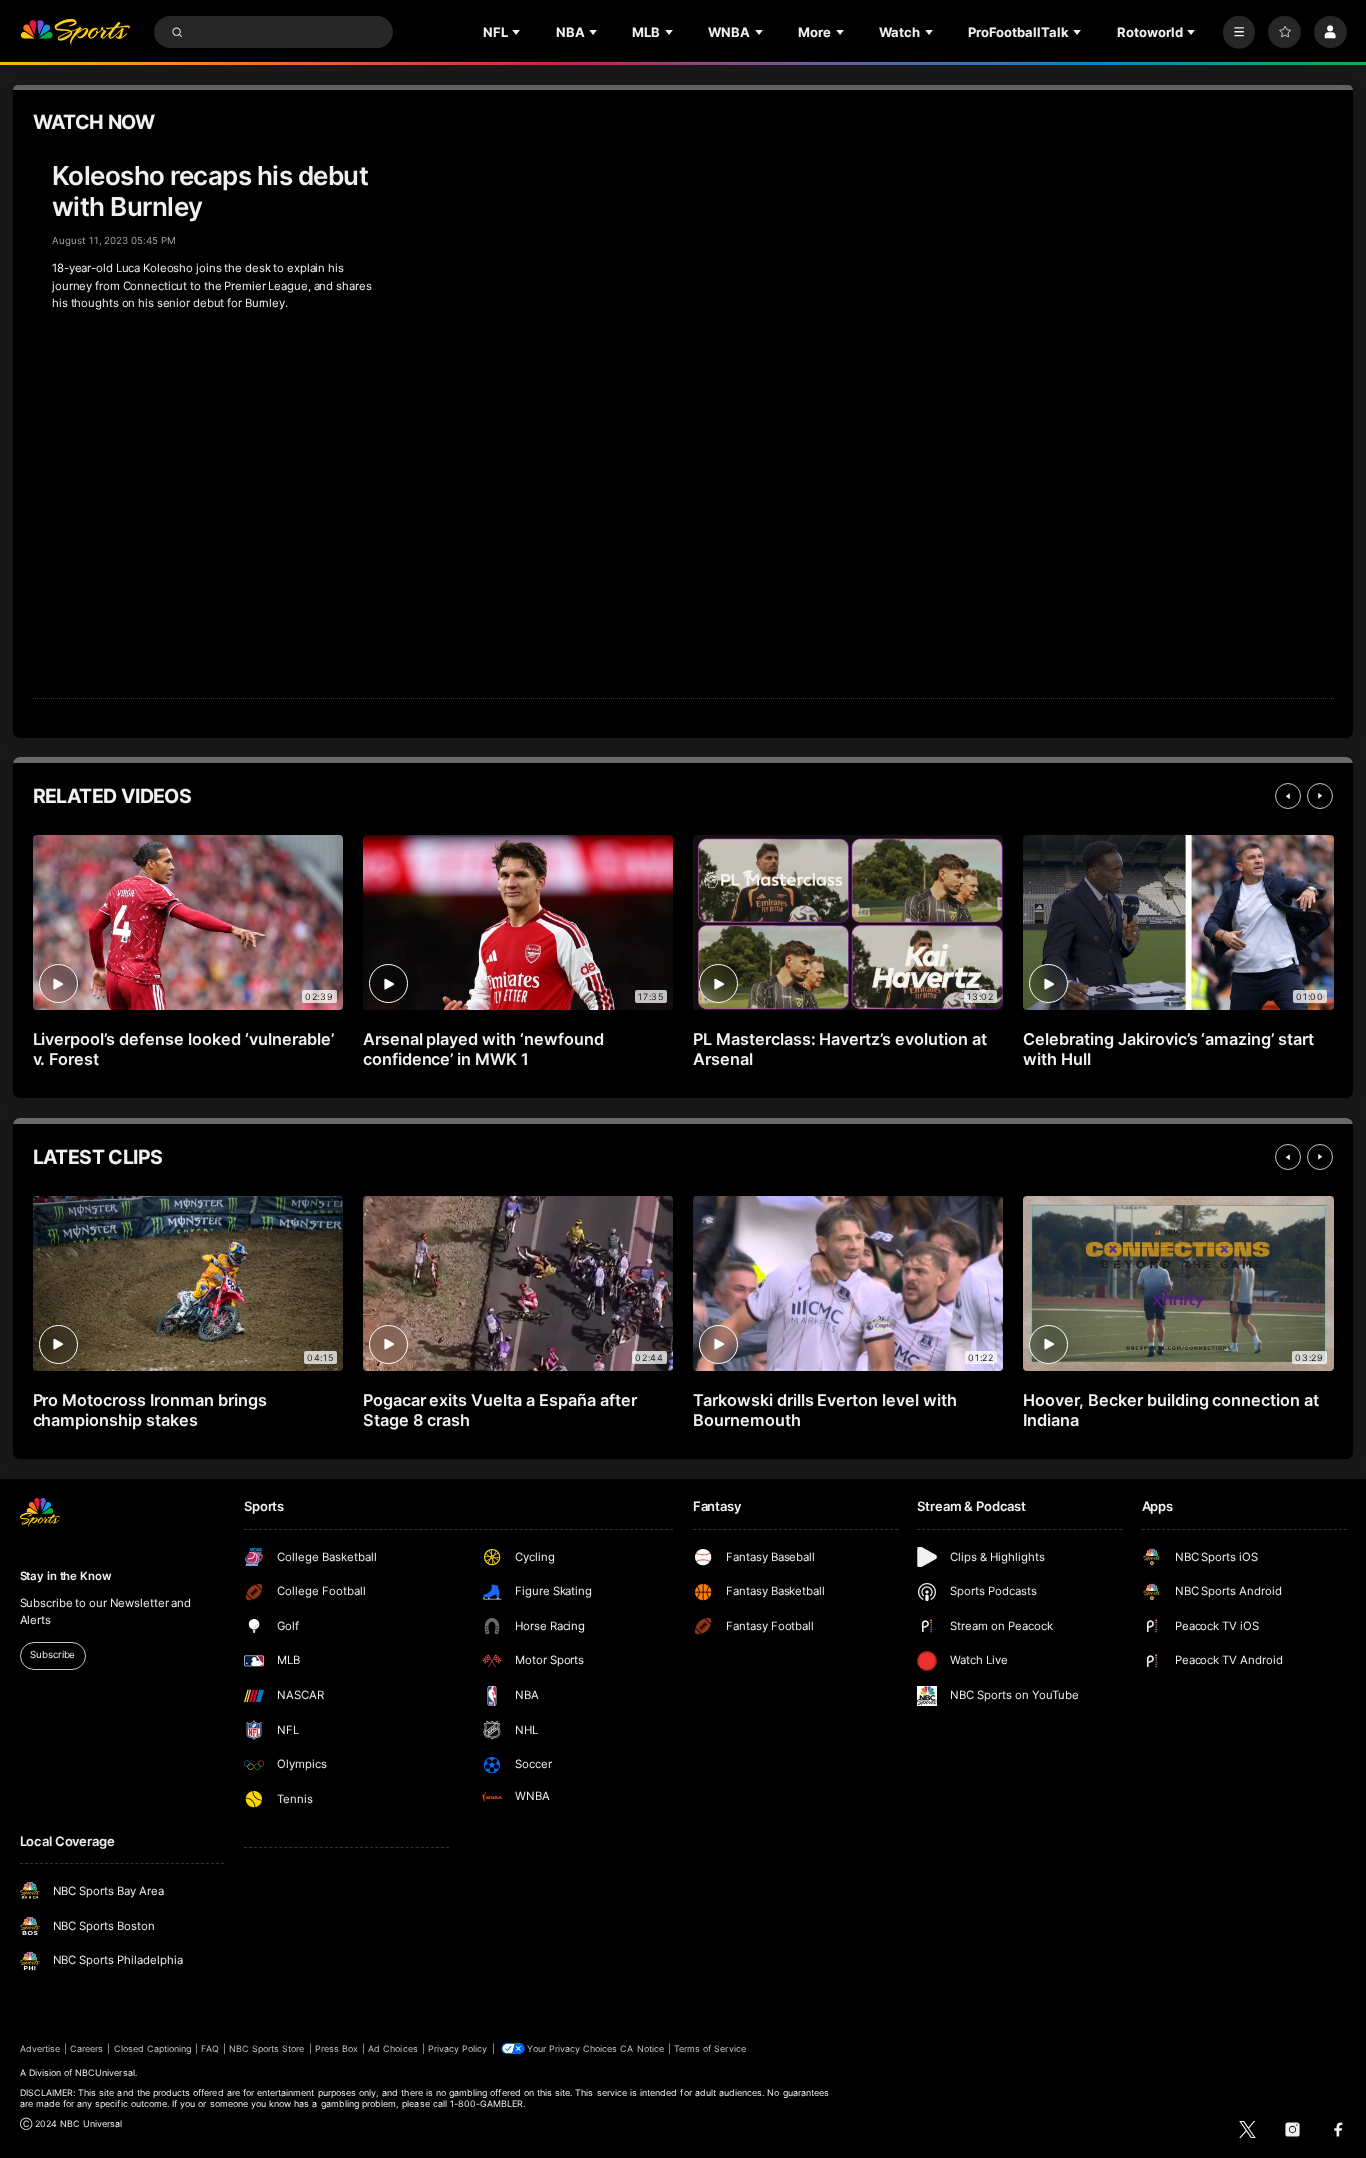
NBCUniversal (105, 2072)
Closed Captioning (153, 2048)
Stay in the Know (66, 1576)
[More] (1239, 32)
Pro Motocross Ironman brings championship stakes (150, 1410)
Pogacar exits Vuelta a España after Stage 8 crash (500, 1410)
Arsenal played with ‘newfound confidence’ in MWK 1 (484, 1049)
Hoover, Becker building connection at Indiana (1171, 1410)
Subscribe (52, 1654)
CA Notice (641, 2048)
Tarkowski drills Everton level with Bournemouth (825, 1410)
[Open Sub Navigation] (518, 32)
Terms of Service (710, 2048)
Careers (86, 2048)
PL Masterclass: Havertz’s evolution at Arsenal (840, 1049)
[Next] (1320, 796)
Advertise (40, 2048)
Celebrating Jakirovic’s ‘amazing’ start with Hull (1168, 1049)
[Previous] (1288, 796)
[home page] (75, 32)
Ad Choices (392, 2048)
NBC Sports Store (267, 2048)
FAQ (209, 2048)
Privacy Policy (458, 2048)
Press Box (336, 2048)
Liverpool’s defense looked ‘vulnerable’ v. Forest (183, 1049)
